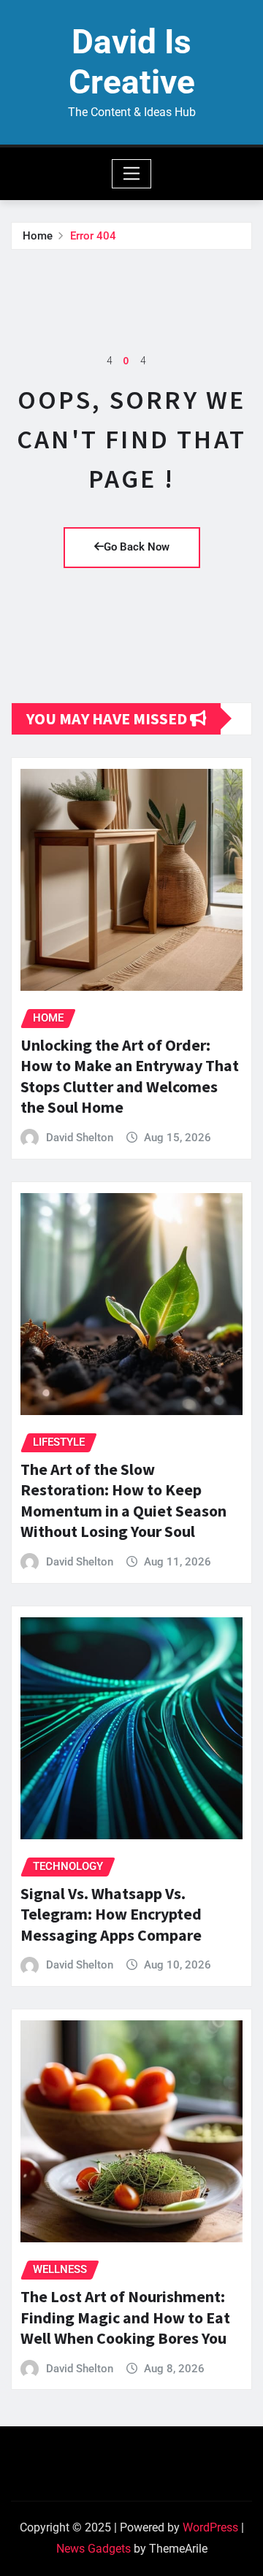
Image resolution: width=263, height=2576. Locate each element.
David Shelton (80, 1138)
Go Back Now (137, 547)
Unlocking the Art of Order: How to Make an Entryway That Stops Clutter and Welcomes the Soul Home (130, 1076)
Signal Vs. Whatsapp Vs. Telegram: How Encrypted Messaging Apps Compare (111, 1914)
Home (38, 236)
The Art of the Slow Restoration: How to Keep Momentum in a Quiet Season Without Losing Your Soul (123, 1500)
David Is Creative (132, 62)
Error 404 (93, 236)
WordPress (210, 2527)
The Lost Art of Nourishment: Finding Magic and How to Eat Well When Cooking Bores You (125, 2317)
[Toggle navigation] (132, 174)
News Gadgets (94, 2549)
